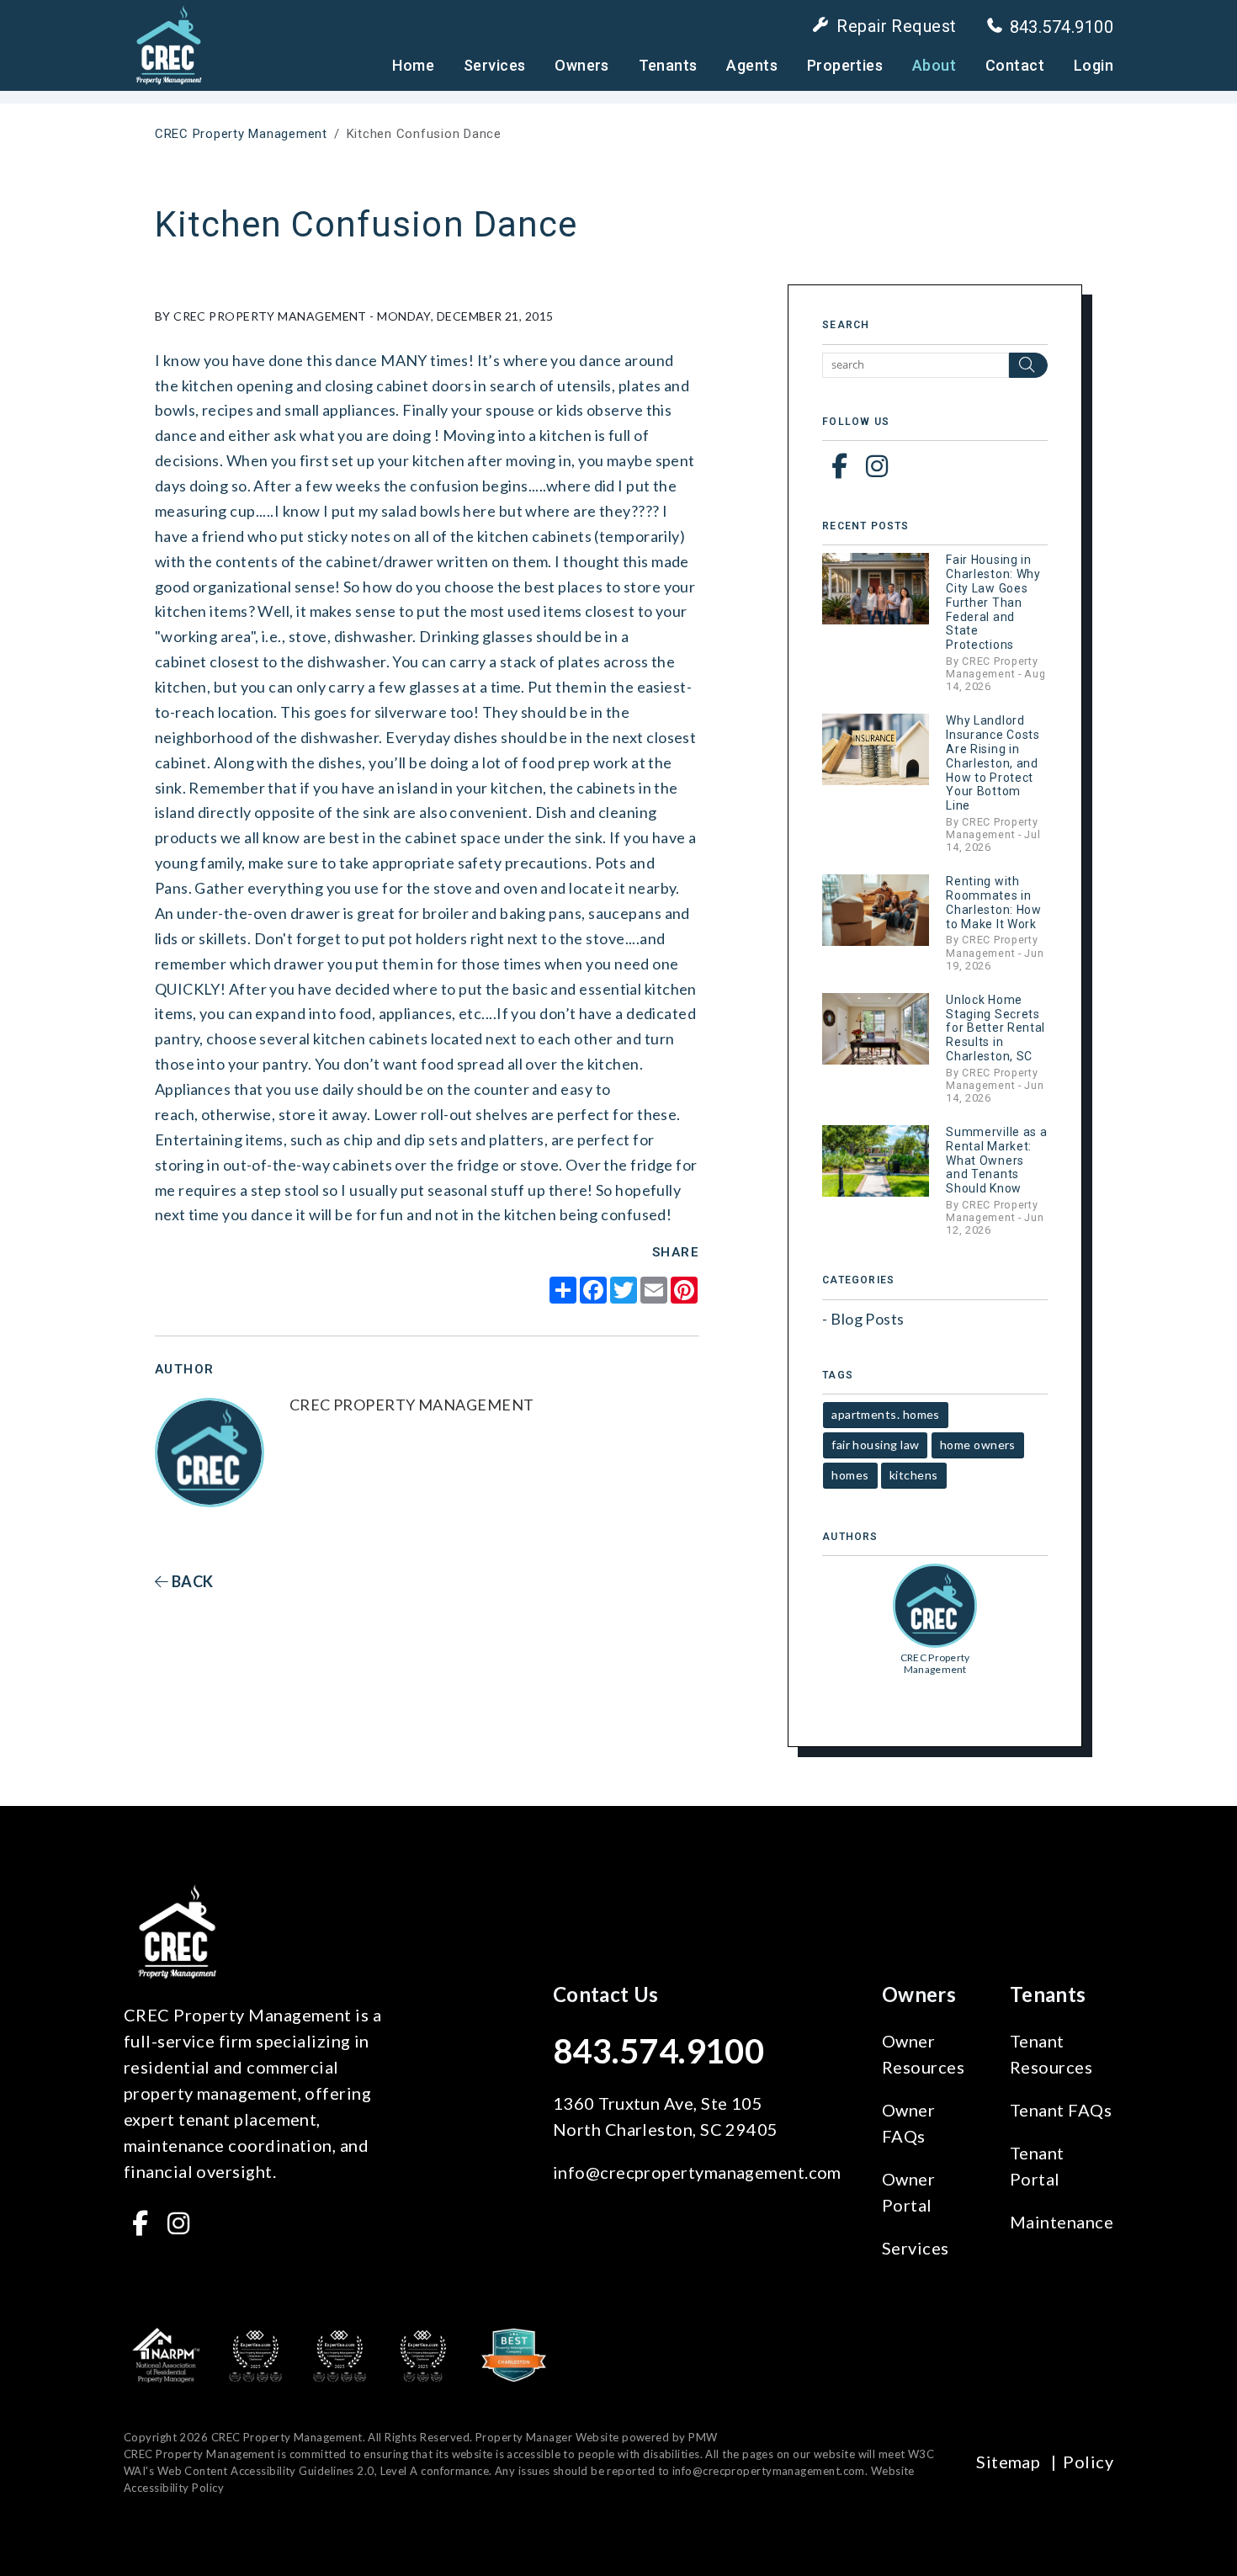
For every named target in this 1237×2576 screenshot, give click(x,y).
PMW (703, 2437)
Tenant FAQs (1061, 2110)
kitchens (914, 1475)
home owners (978, 1445)
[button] (839, 465)
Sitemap (1008, 2462)
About (934, 65)
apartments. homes (886, 1414)
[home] (168, 44)
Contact (1015, 65)
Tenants (668, 65)
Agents (752, 65)
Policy (1088, 2462)
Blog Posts (868, 1319)
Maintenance (1062, 2222)
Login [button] (1094, 65)
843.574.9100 (1062, 27)
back (191, 1581)
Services (495, 65)
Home (413, 65)
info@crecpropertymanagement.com (697, 2172)
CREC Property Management (241, 134)
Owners (582, 65)
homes (850, 1475)
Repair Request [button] (896, 26)
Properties (845, 65)
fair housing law (875, 1445)
